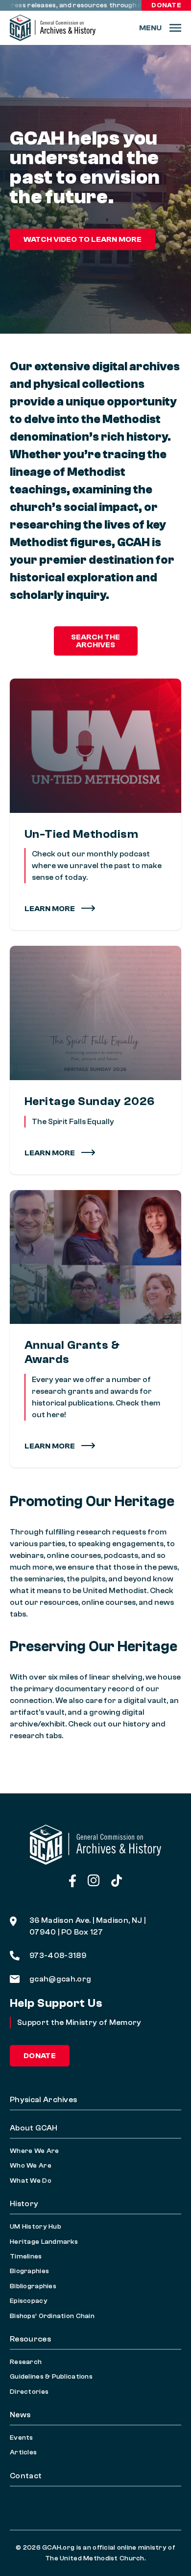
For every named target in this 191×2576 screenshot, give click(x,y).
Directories (29, 2392)
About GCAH (34, 2128)
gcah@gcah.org (60, 1979)
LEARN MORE (50, 1153)
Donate (166, 5)
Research (26, 2362)
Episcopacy (29, 2301)
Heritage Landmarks (44, 2242)
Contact (26, 2476)
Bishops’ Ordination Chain (52, 2316)
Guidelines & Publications (51, 2377)
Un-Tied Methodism (81, 834)
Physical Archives (43, 2100)
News (20, 2415)
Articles (23, 2452)
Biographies (29, 2271)
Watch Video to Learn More (83, 239)
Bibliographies (33, 2286)
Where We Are (34, 2151)
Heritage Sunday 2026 (90, 1101)
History (24, 2204)
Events (22, 2438)
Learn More (50, 909)
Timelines (26, 2257)
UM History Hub (36, 2227)
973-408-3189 (58, 1956)
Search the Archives (95, 641)
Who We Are (31, 2166)
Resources (30, 2339)
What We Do (31, 2181)
